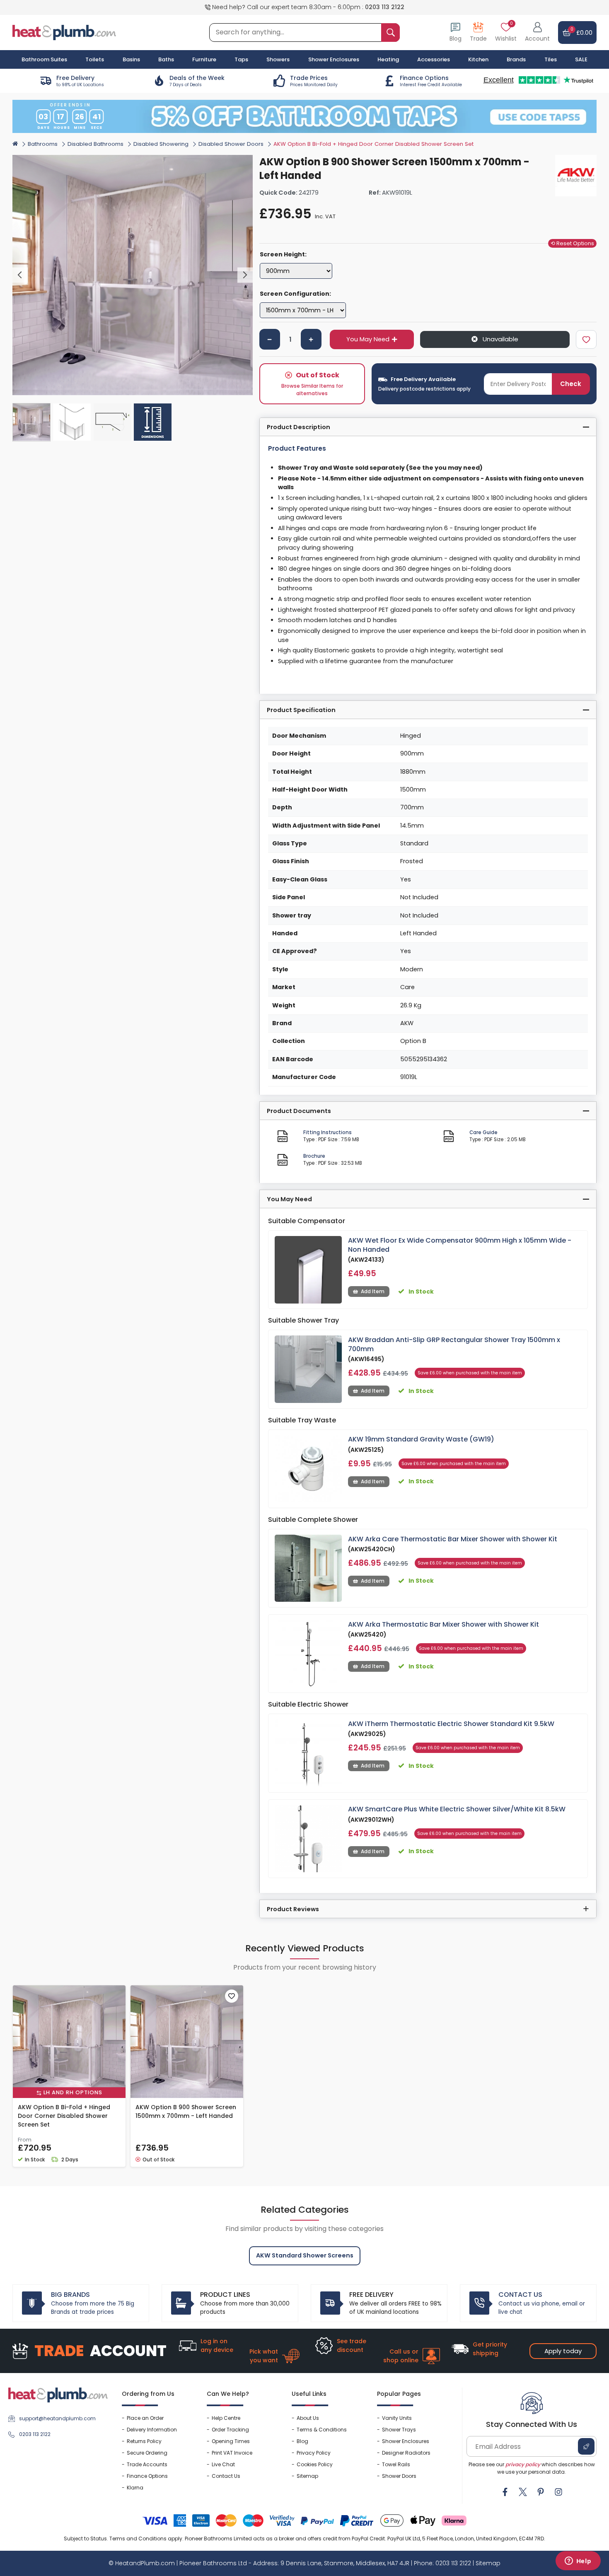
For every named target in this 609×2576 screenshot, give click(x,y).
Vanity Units (397, 2418)
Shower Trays (399, 2430)
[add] (311, 339)
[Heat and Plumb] (64, 32)
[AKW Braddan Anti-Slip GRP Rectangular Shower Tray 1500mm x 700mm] (308, 1369)
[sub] (270, 339)
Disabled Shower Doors (231, 144)
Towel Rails (396, 2464)
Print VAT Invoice (232, 2453)
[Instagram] (558, 2492)
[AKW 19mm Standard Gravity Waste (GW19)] (308, 1469)
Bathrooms (43, 144)
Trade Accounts (147, 2464)
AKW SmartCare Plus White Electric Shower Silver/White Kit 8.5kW (457, 1809)
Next (245, 275)
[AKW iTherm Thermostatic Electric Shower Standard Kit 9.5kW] (308, 1753)
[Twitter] (523, 2492)
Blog (302, 2441)
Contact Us (226, 2476)
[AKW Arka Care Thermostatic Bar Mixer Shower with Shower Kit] (308, 1568)
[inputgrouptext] (390, 33)
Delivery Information (152, 2430)
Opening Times (231, 2441)
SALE (581, 59)
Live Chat (223, 2464)
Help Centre (226, 2418)
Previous (20, 275)
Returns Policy (144, 2441)
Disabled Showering (161, 144)
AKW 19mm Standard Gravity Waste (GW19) (421, 1439)
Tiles (551, 59)
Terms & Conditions (322, 2430)
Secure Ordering (147, 2453)
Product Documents (299, 1111)
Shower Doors (399, 2476)
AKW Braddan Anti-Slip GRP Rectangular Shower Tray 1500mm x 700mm (454, 1344)
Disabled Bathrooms (95, 144)
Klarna (135, 2488)
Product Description (298, 427)
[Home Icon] (15, 143)
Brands (516, 59)
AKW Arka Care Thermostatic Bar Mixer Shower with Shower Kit (453, 1539)
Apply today (563, 2351)
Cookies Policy (315, 2464)
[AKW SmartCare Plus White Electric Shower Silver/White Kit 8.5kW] (308, 1838)
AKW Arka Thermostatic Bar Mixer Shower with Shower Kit (443, 1624)
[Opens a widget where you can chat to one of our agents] (578, 2562)
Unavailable (500, 339)
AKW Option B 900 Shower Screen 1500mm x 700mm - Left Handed (186, 2111)
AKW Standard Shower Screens (305, 2255)
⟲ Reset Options (572, 243)
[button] (537, 33)
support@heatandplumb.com (57, 2418)
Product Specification (301, 710)
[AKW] (576, 176)
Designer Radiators (406, 2453)
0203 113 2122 (385, 7)
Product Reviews (293, 1909)
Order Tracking (230, 2430)
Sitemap (307, 2476)
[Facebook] (505, 2492)
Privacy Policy (314, 2453)
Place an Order (145, 2418)
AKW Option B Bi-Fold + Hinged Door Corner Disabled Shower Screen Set (64, 2116)
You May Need (368, 339)
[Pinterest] (541, 2492)
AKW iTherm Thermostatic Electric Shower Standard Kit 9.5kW (451, 1724)
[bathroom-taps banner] (304, 116)
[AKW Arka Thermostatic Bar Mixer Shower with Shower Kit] (308, 1654)
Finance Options (147, 2476)
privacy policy (523, 2464)
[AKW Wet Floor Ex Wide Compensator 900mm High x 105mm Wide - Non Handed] (308, 1270)
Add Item (373, 1291)
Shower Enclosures (406, 2441)
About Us (308, 2418)
